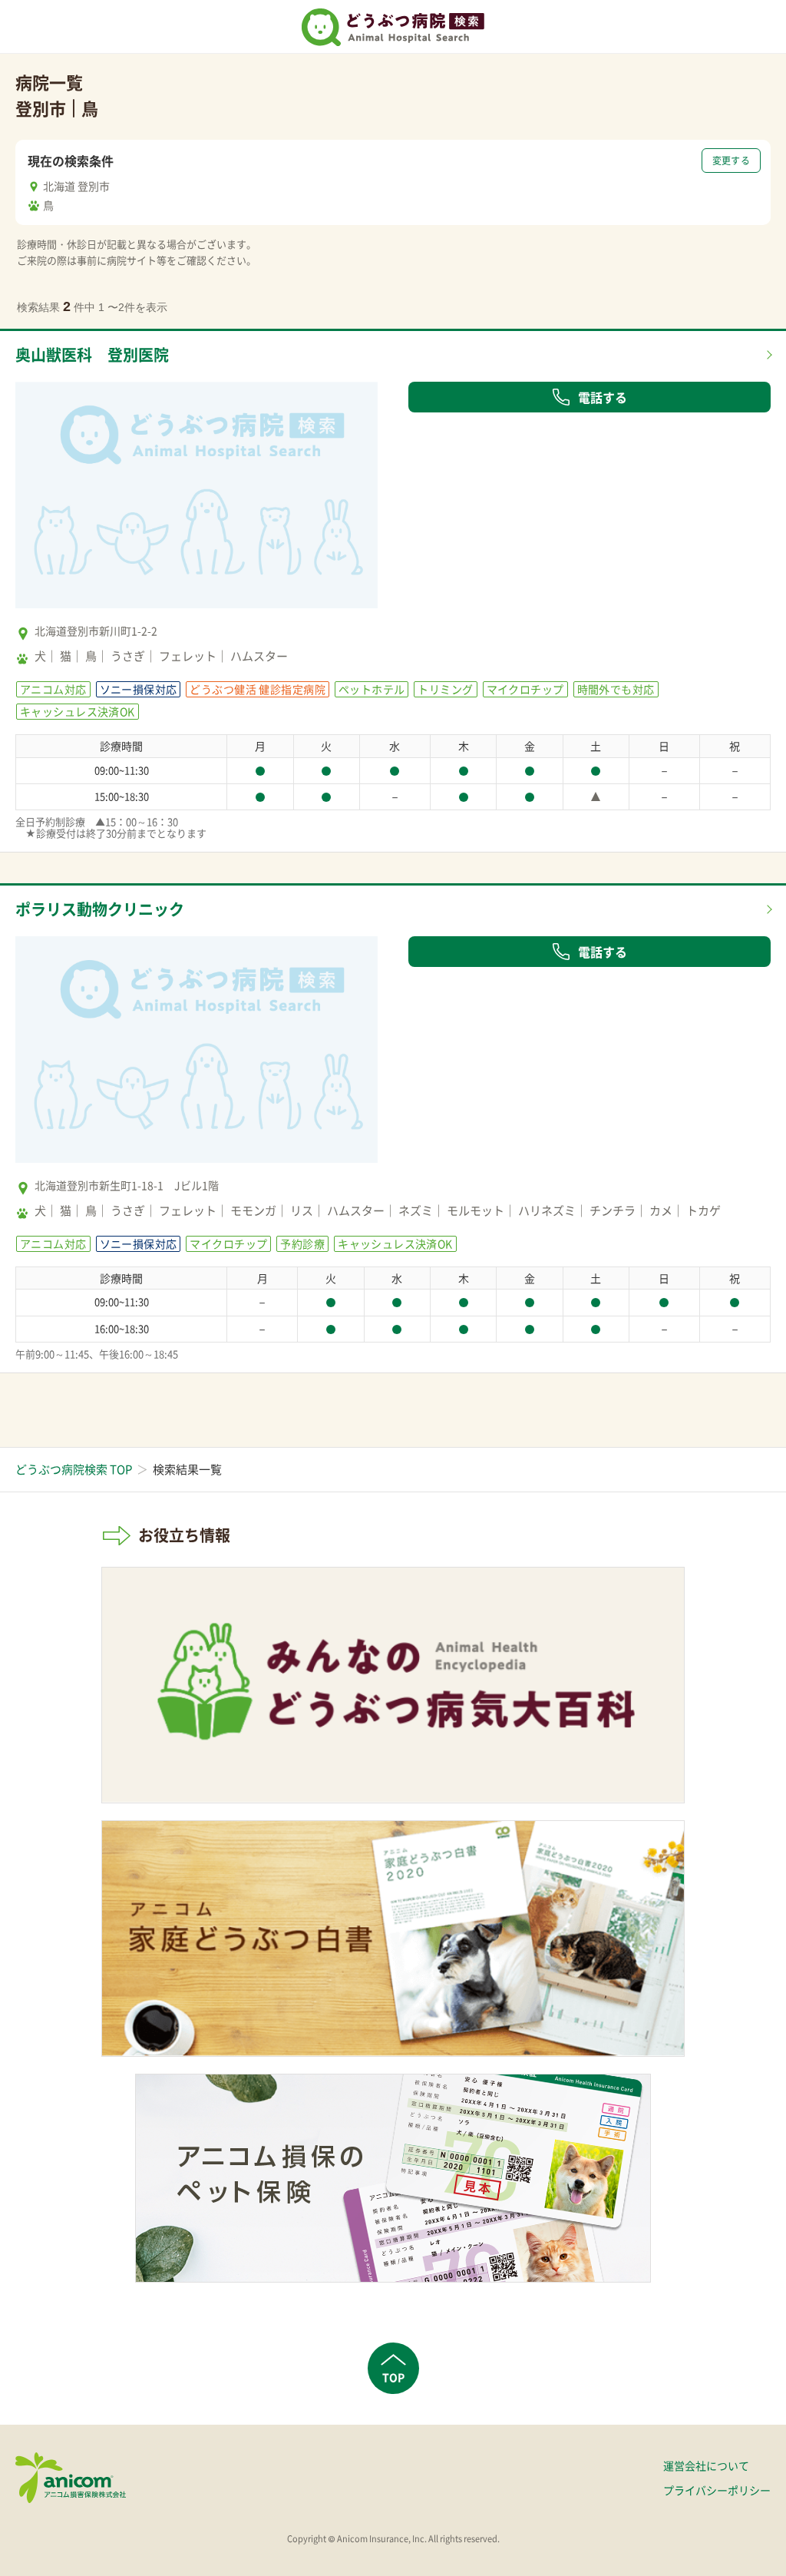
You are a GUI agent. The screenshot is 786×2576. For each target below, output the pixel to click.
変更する (731, 161)
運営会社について (706, 2465)
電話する (603, 397)
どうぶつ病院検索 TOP (74, 1469)
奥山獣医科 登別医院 (92, 354)
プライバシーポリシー (717, 2490)
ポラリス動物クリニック (100, 909)
